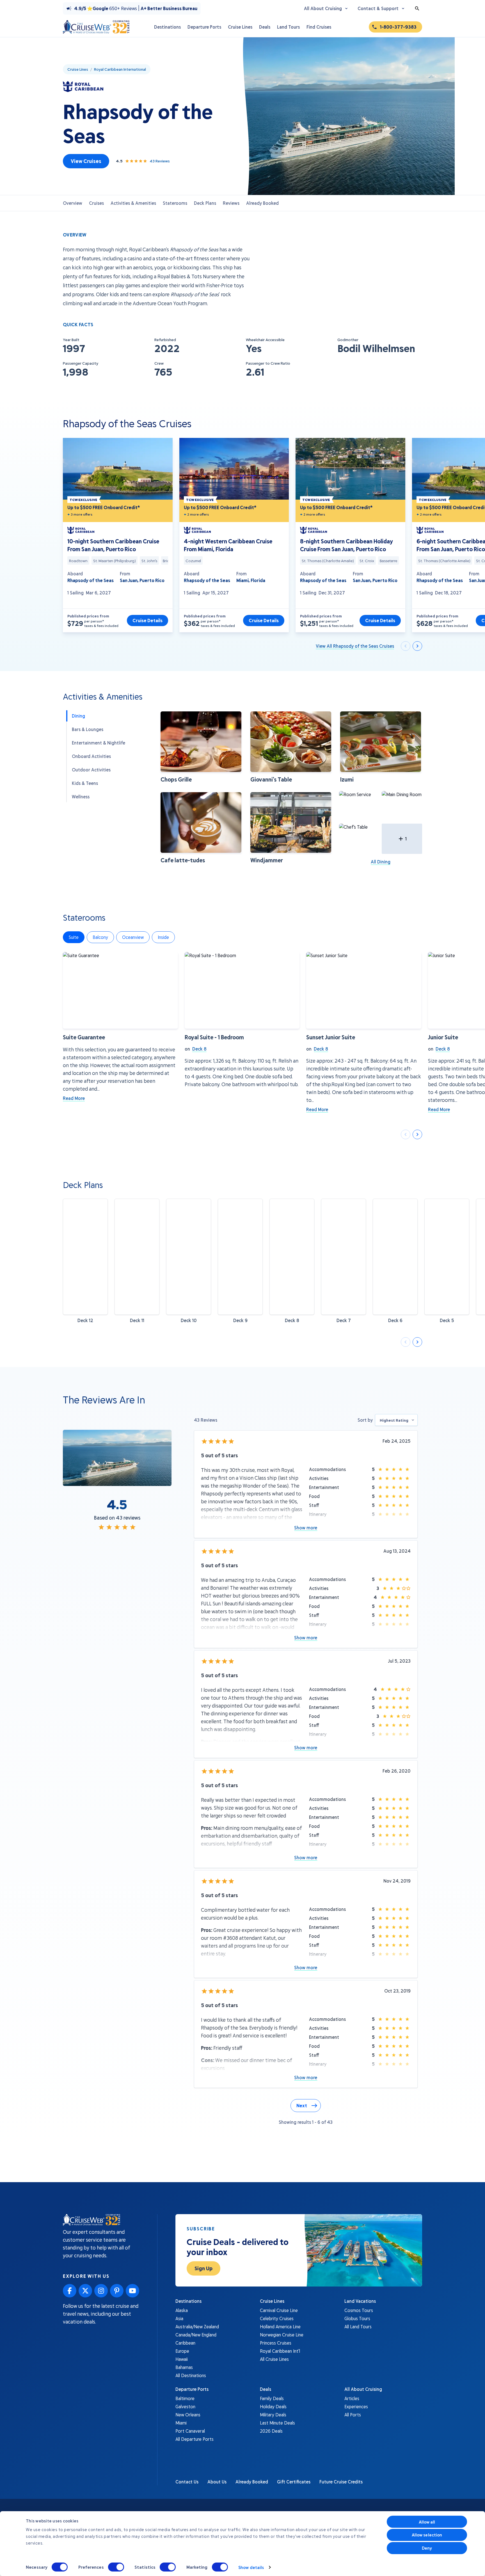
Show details (251, 2567)
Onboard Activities (91, 756)
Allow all (427, 2522)
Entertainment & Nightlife (99, 743)
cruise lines (78, 69)
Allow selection (427, 2535)
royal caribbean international (120, 69)
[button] (201, 747)
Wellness (81, 797)
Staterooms (175, 203)
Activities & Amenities (133, 203)
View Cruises (86, 161)
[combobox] (396, 1420)
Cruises (96, 203)
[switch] (116, 2567)
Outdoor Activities (91, 770)
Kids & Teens (85, 783)
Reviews (231, 203)
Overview (73, 203)
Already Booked (262, 203)
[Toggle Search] (417, 8)
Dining (78, 716)
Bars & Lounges (88, 729)
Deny (427, 2548)
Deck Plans (205, 203)
